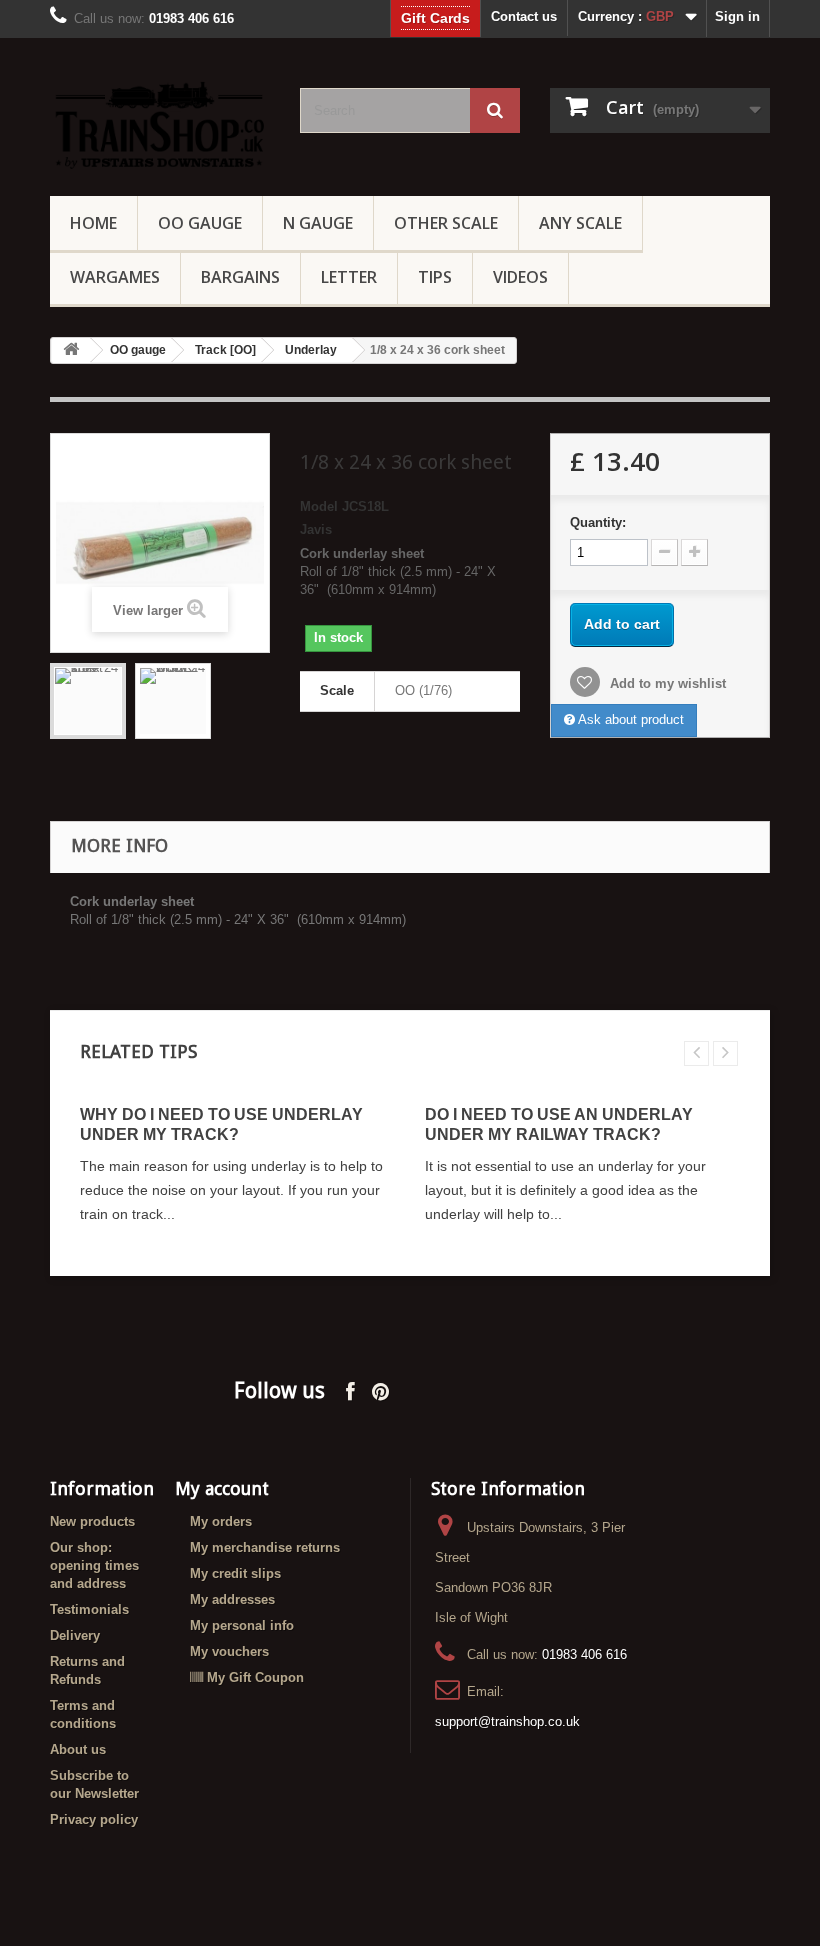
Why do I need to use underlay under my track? (221, 1124)
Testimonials (89, 1609)
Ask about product (629, 719)
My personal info (242, 1625)
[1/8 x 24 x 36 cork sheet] (88, 701)
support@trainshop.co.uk (507, 1721)
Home (93, 223)
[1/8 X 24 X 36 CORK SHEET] (173, 701)
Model (319, 506)
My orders (221, 1521)
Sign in (737, 16)
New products (92, 1521)
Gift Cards (435, 18)
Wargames (115, 277)
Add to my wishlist (666, 683)
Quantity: (598, 522)
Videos (520, 277)
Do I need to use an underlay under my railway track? (559, 1124)
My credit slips (235, 1573)
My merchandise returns (265, 1547)
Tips (435, 277)
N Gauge (318, 223)
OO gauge (200, 223)
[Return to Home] (71, 350)
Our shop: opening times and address (94, 1565)
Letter (349, 277)
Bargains (240, 277)
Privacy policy (94, 1819)
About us (78, 1749)
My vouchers (229, 1651)
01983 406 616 (584, 1654)
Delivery (75, 1635)
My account (222, 1488)
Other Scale (446, 223)
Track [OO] (225, 350)
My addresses (232, 1599)
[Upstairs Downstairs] (160, 124)
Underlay (311, 350)
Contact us (524, 16)
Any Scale (580, 223)
